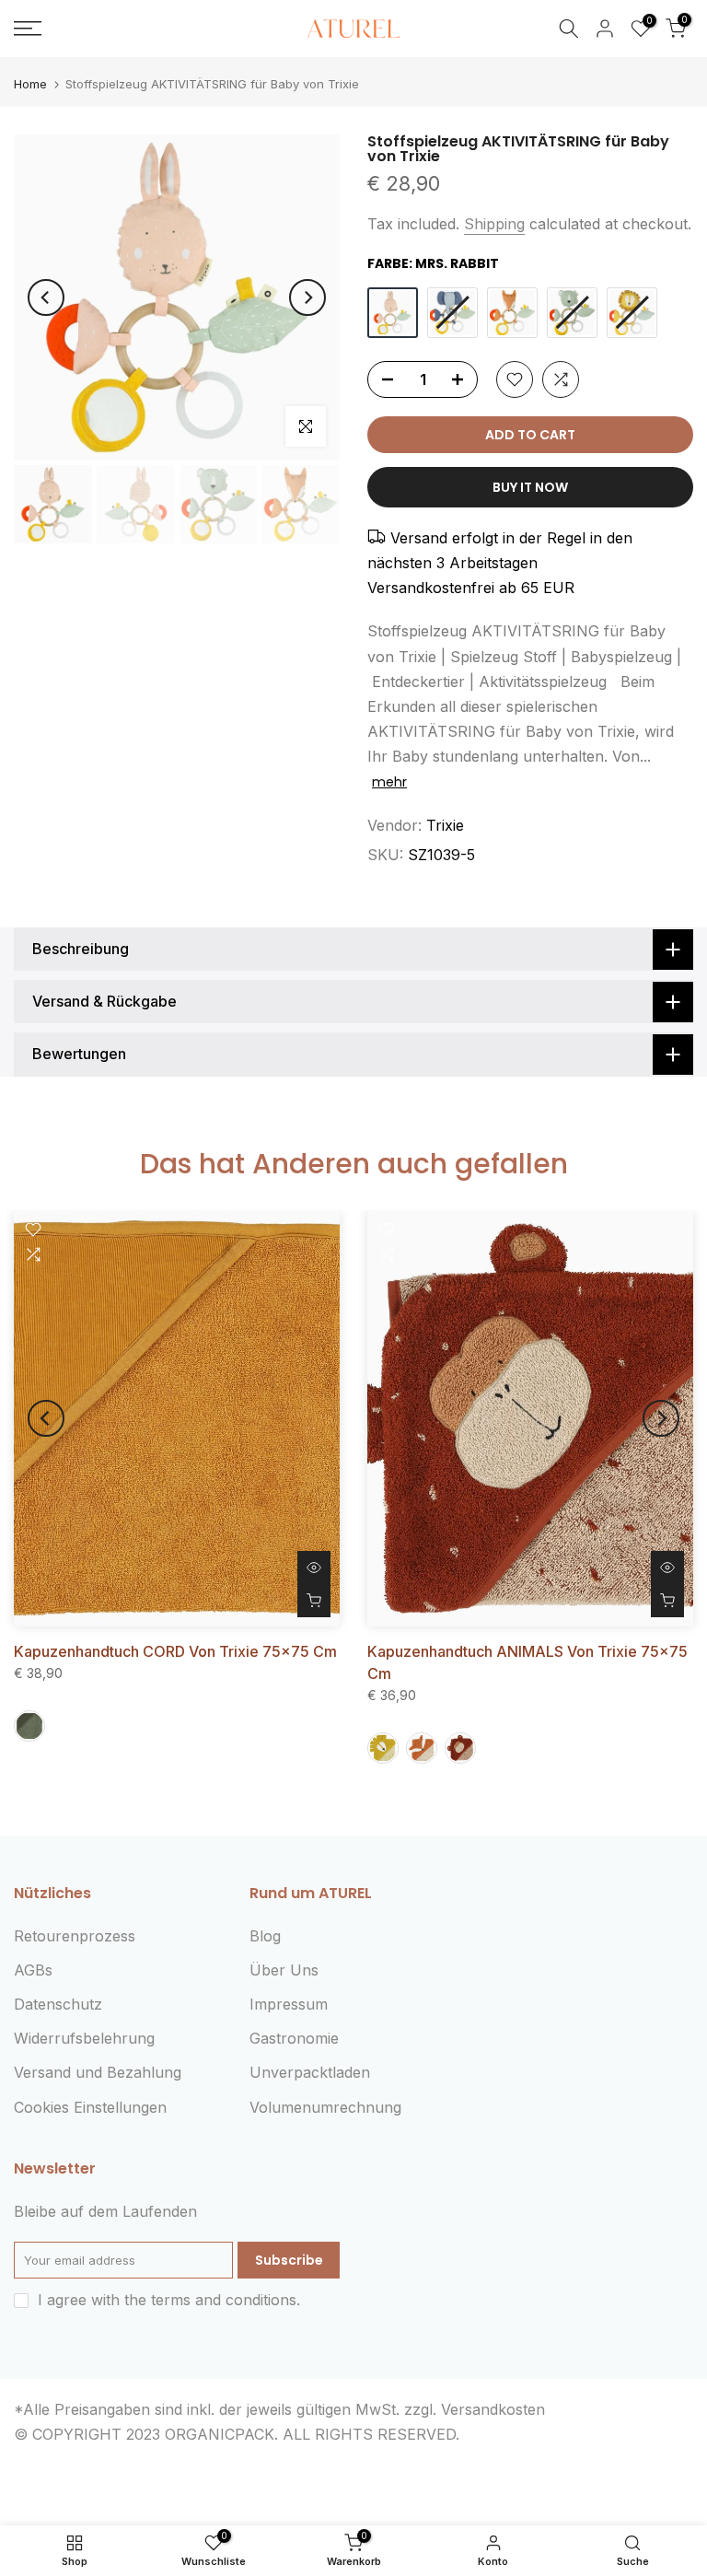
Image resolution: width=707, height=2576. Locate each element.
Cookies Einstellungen (90, 2107)
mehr (389, 782)
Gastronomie (294, 2038)
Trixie (445, 825)
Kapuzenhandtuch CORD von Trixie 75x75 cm (175, 1651)
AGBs (33, 1970)
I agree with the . (169, 2300)
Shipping (494, 224)
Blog (265, 1936)
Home (30, 84)
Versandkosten (493, 2409)
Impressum (289, 2004)
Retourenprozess (75, 1936)
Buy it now (530, 487)
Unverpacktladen (310, 2072)
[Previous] (46, 297)
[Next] (307, 297)
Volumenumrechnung (325, 2107)
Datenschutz (58, 2004)
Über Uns (284, 1970)
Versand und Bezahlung (98, 2072)
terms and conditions (224, 2300)
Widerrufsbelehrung (84, 2038)
